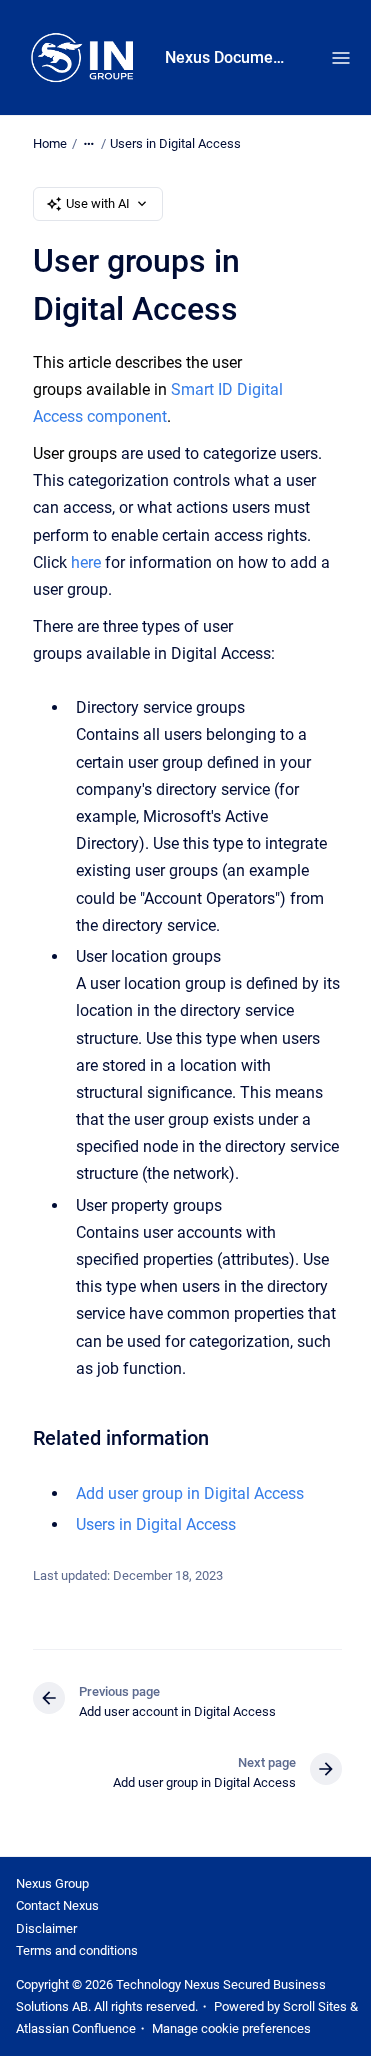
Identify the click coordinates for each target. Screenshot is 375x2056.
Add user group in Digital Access (190, 1493)
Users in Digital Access (175, 143)
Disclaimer (46, 1928)
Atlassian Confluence (76, 2028)
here (86, 562)
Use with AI (98, 203)
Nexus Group (52, 1883)
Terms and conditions (77, 1950)
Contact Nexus (57, 1905)
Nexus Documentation (228, 57)
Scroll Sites (315, 2006)
